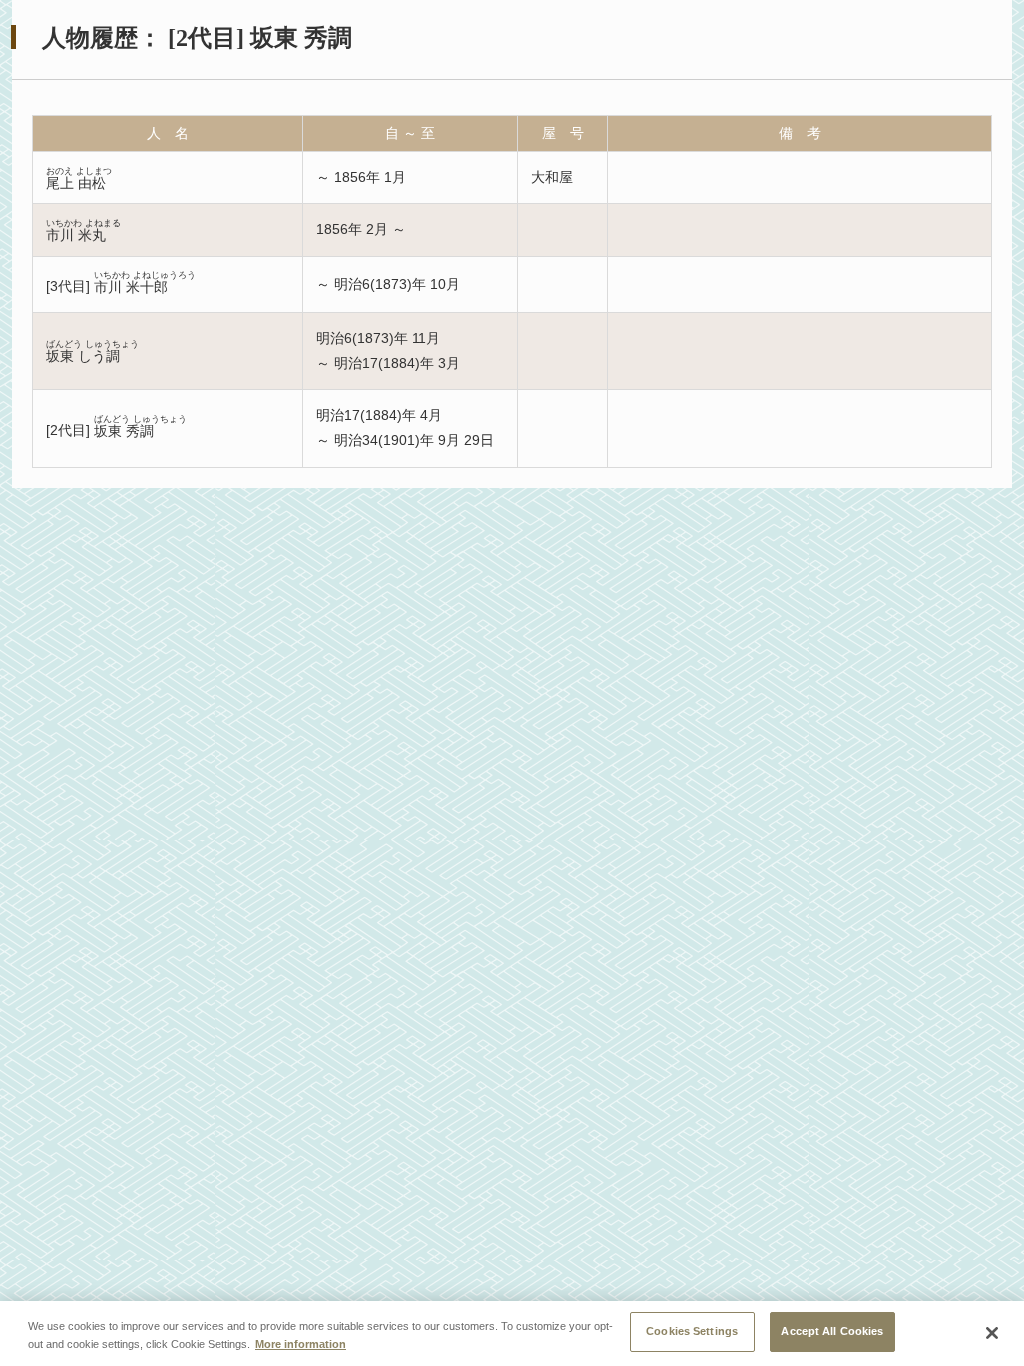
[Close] (992, 1333)
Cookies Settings (692, 1331)
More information (300, 1344)
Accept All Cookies (832, 1331)
